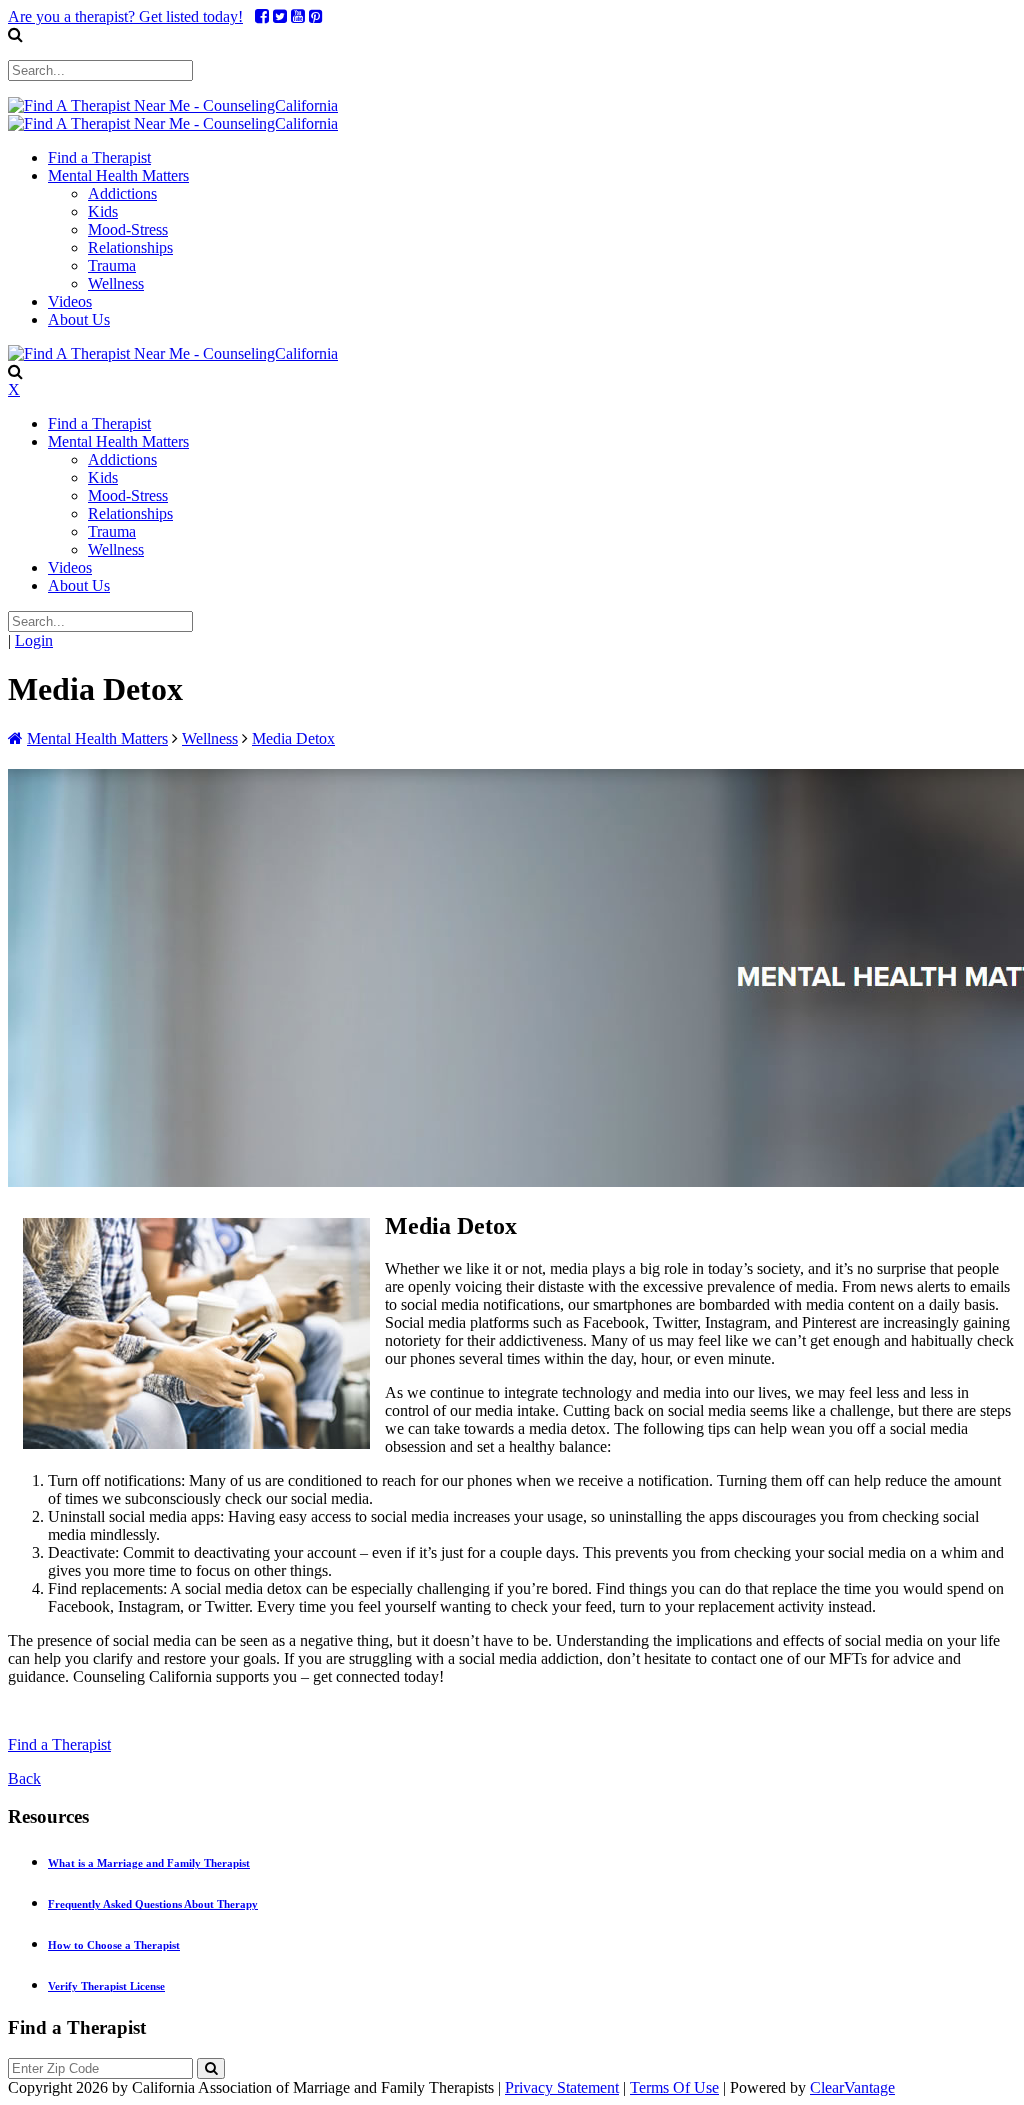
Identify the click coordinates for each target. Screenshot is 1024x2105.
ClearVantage (852, 2087)
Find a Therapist (59, 1744)
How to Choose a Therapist (114, 1945)
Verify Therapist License (106, 1986)
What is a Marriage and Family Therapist (149, 1863)
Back (24, 1778)
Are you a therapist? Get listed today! (125, 16)
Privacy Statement (562, 2087)
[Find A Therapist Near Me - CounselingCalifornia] (173, 105)
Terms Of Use (674, 2087)
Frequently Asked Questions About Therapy (153, 1904)
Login (34, 640)
